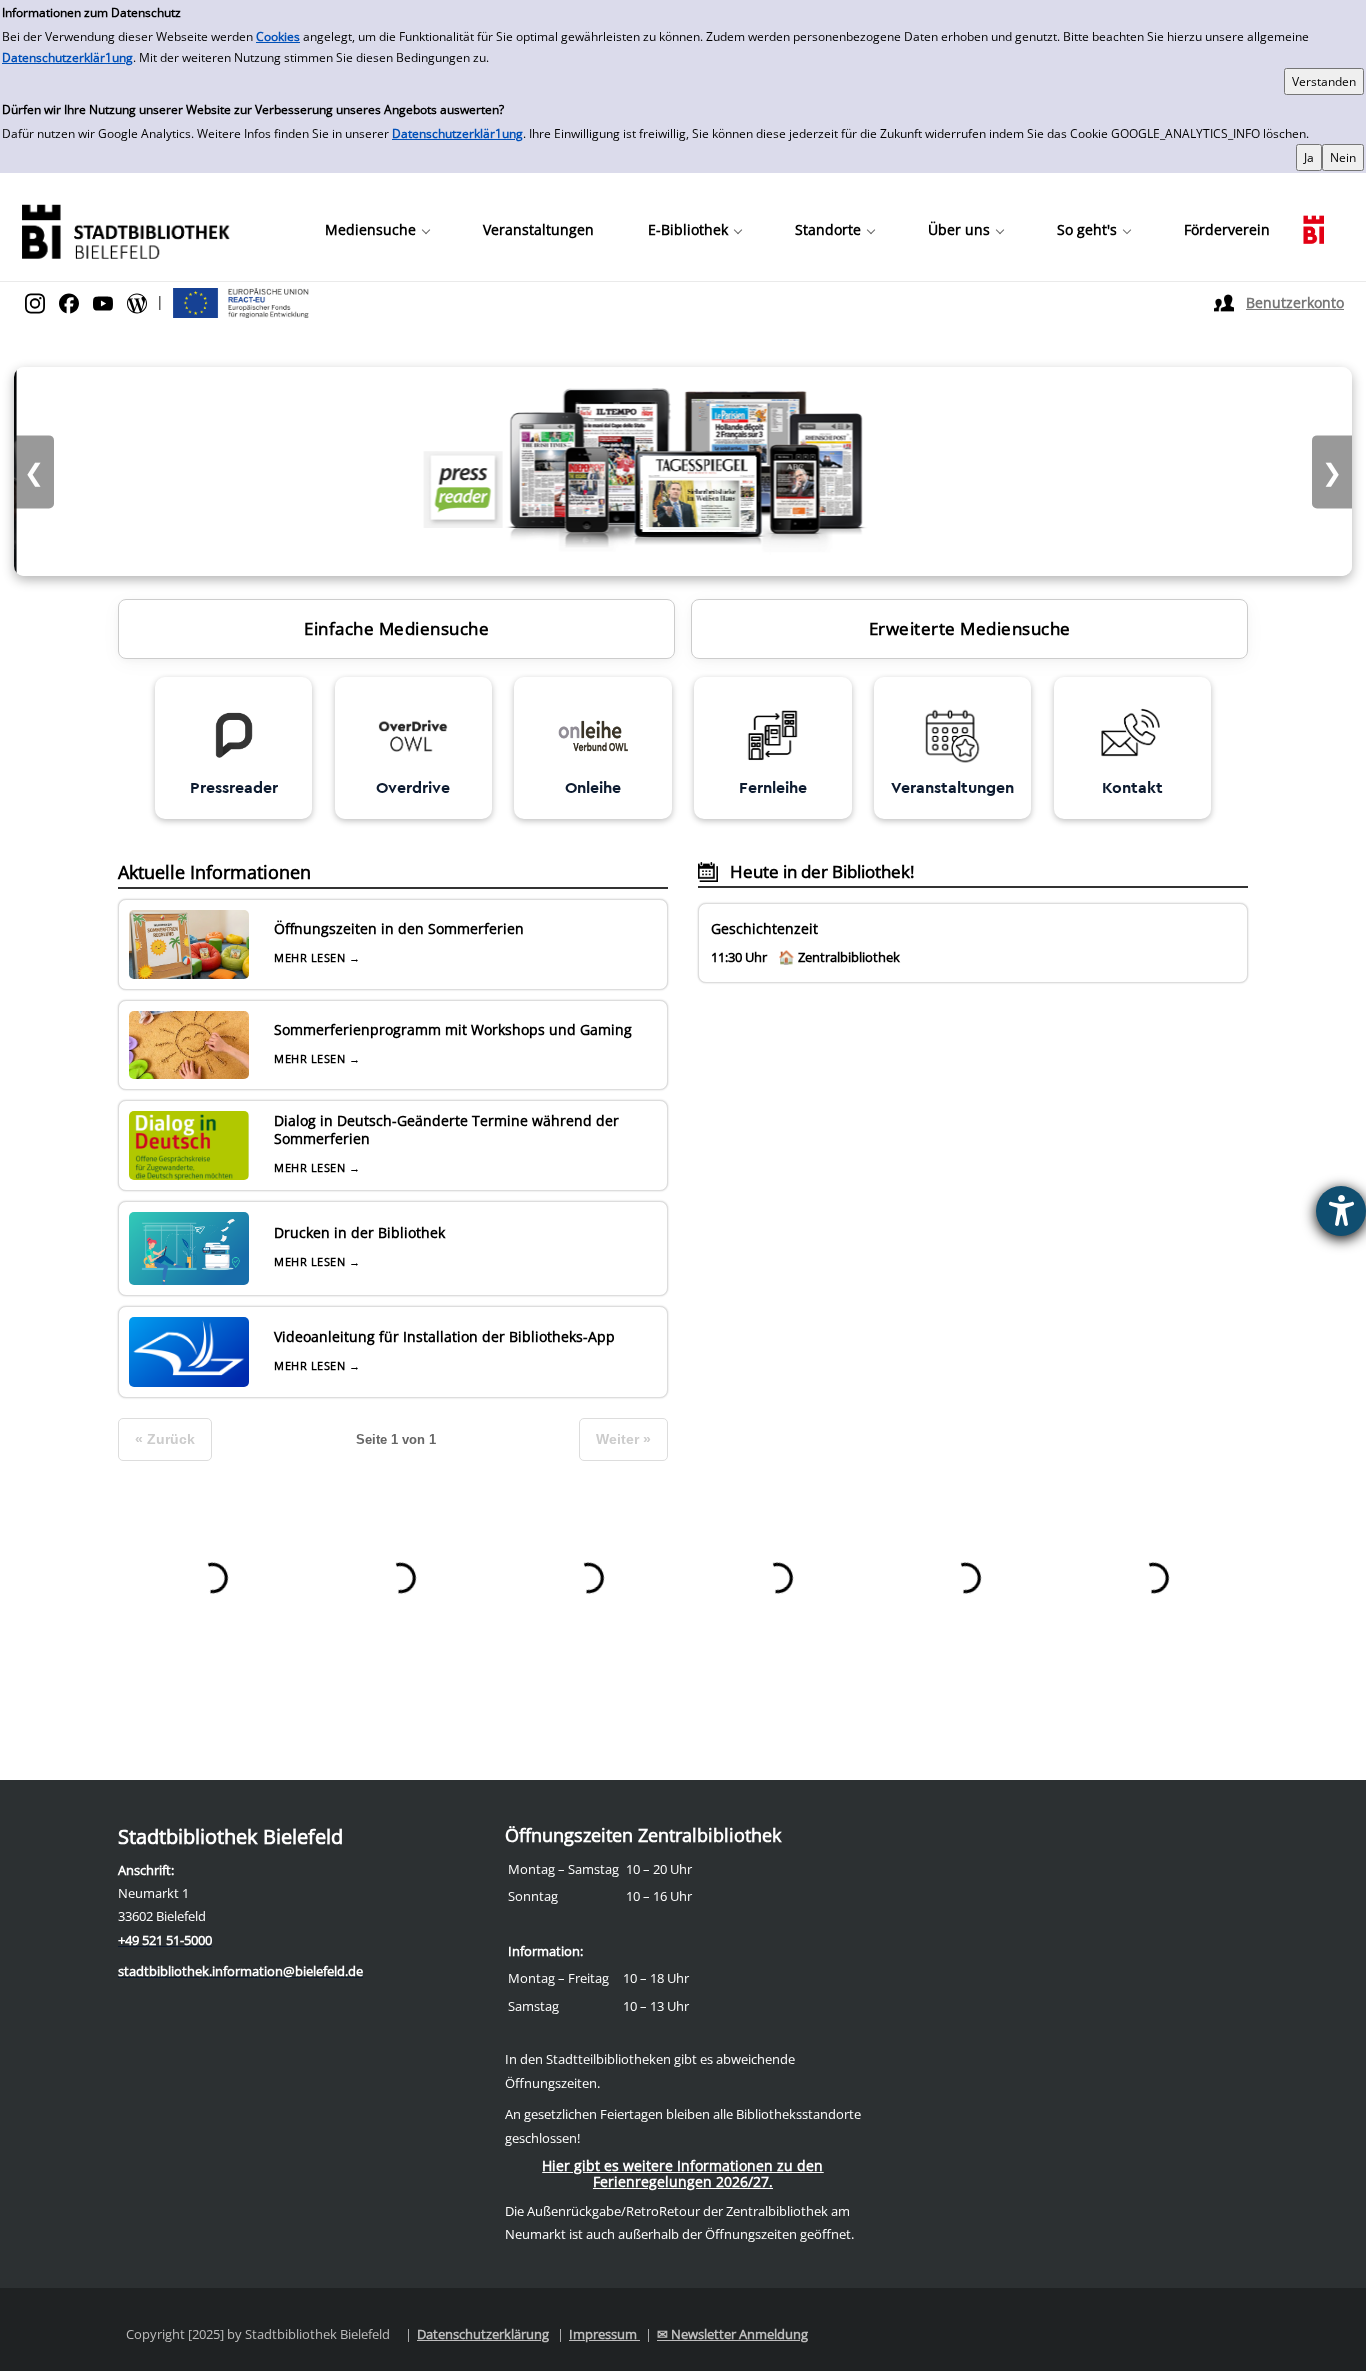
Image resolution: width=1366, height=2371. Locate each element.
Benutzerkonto (1295, 302)
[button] (377, 230)
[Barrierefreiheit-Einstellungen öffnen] (1341, 1211)
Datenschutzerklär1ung (67, 57)
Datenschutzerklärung (483, 2334)
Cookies (278, 36)
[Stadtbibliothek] (125, 229)
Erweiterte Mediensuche (970, 628)
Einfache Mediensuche (396, 628)
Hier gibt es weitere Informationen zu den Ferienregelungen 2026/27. (682, 2173)
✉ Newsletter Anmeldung (732, 2334)
